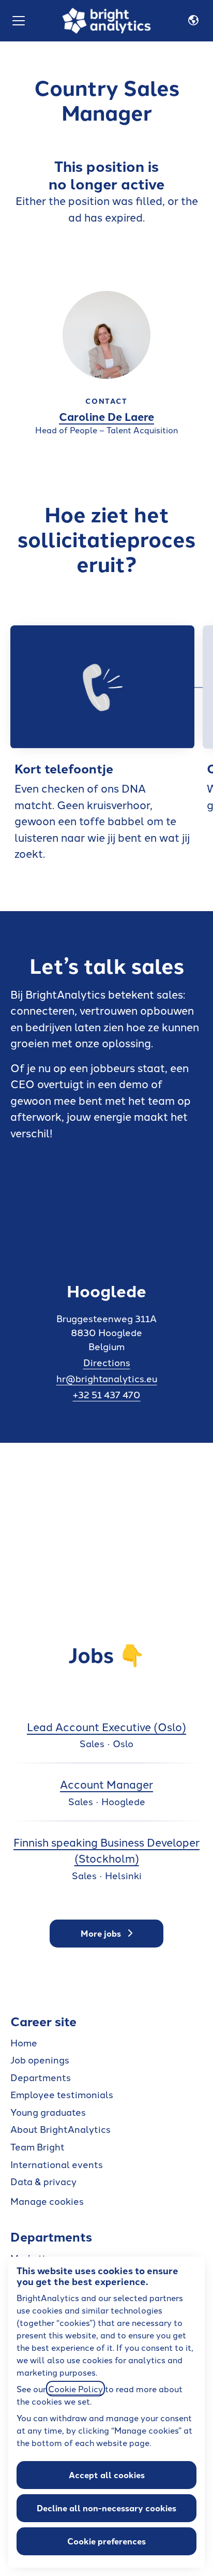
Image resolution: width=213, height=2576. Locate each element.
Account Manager (106, 1784)
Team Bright (37, 2146)
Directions (107, 1362)
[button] (193, 21)
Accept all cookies (107, 2475)
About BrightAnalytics (60, 2129)
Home (24, 2042)
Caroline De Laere (106, 416)
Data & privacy (43, 2181)
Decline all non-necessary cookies (106, 2508)
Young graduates (48, 2112)
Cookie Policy (75, 2389)
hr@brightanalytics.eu (107, 1378)
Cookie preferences (106, 2541)
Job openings (40, 2059)
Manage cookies (47, 2201)
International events (57, 2164)
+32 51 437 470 (107, 1394)
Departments (41, 2077)
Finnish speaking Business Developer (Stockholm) (106, 1850)
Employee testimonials (62, 2094)
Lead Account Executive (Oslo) (106, 1726)
